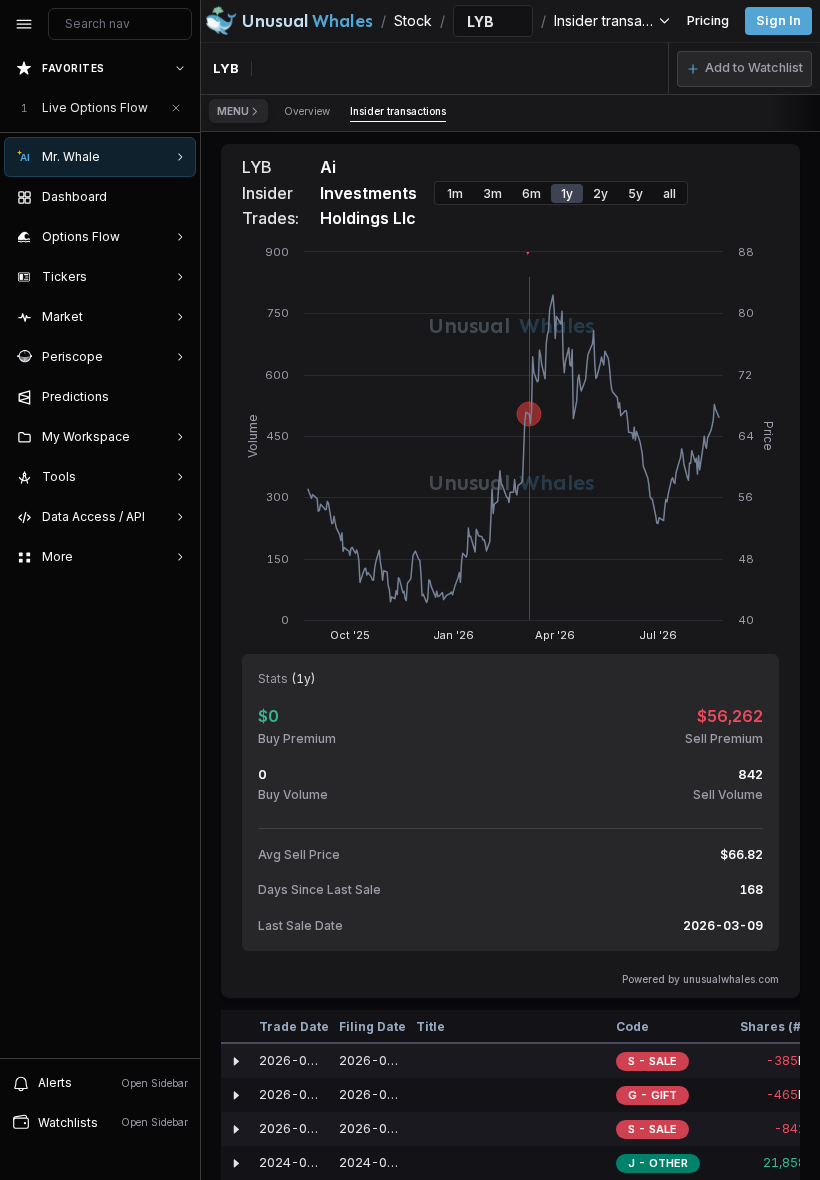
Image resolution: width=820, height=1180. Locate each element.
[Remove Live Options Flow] (176, 108)
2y (600, 193)
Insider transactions (398, 111)
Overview (307, 111)
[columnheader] (236, 1027)
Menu (233, 111)
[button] (744, 69)
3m (492, 193)
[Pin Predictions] (176, 397)
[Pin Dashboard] (176, 197)
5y (635, 193)
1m (455, 193)
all (669, 193)
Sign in (778, 20)
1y (567, 193)
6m (531, 193)
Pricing (708, 20)
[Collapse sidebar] (24, 24)
